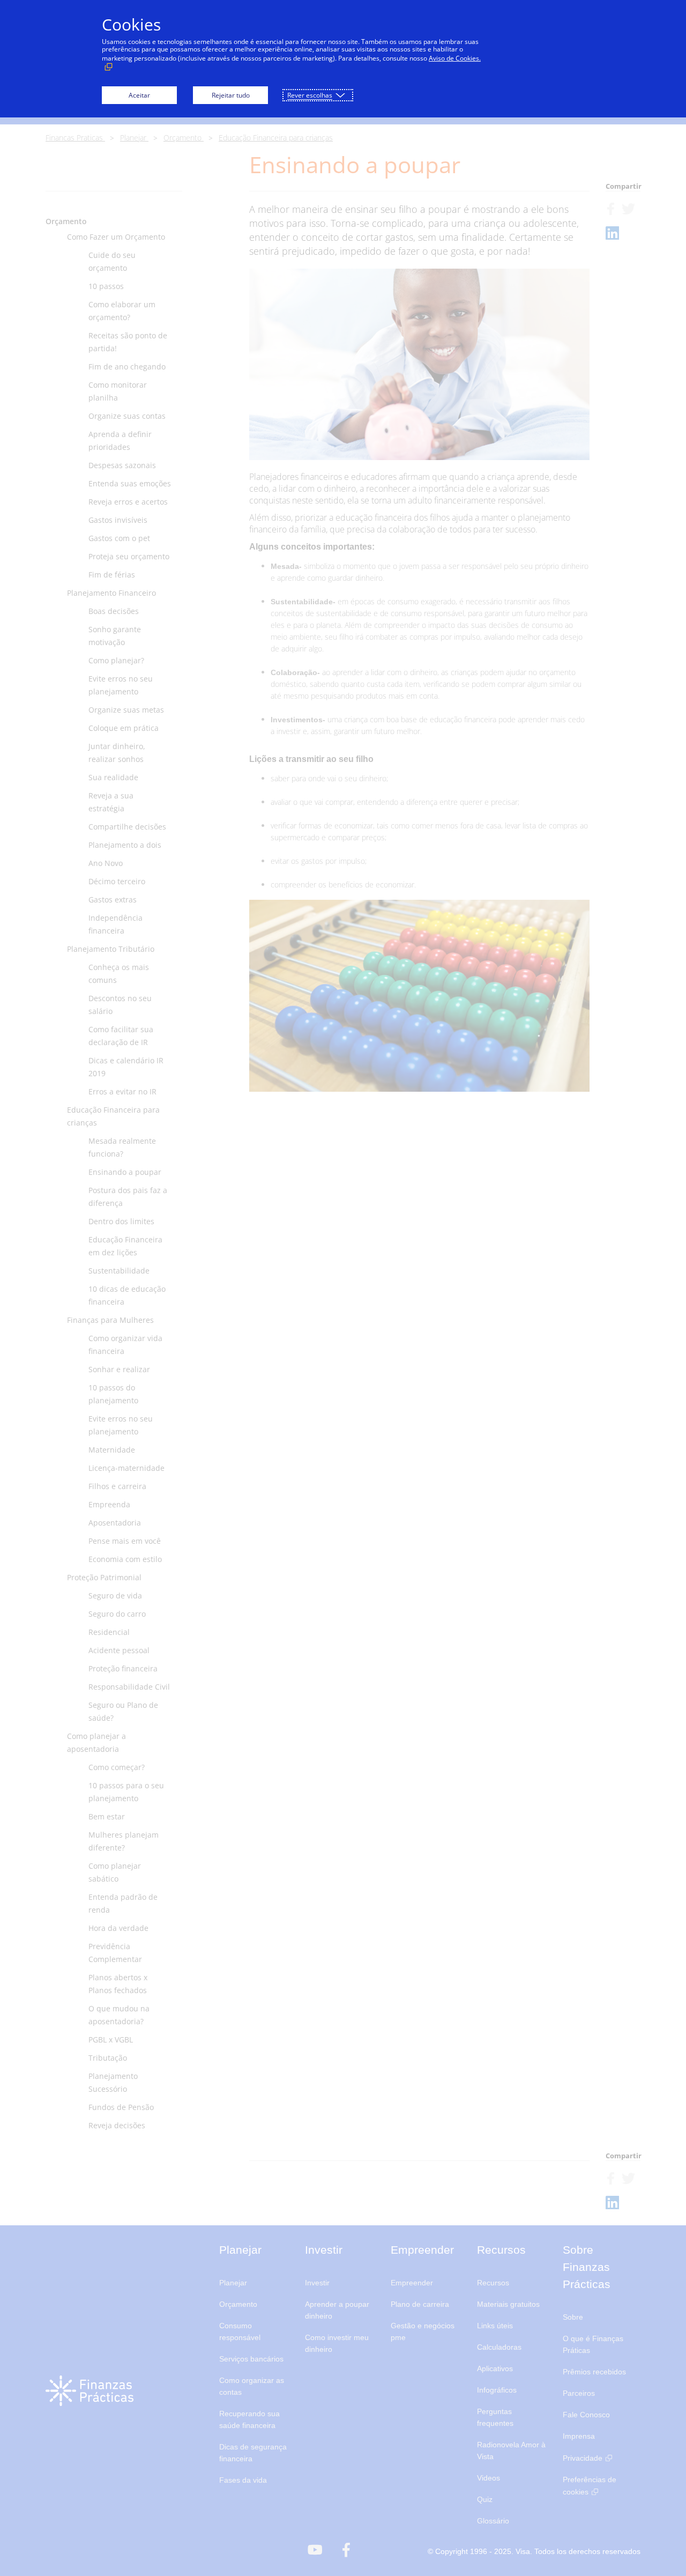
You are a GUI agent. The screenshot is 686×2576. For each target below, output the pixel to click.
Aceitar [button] (139, 95)
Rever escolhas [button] (310, 95)
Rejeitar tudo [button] (231, 95)
